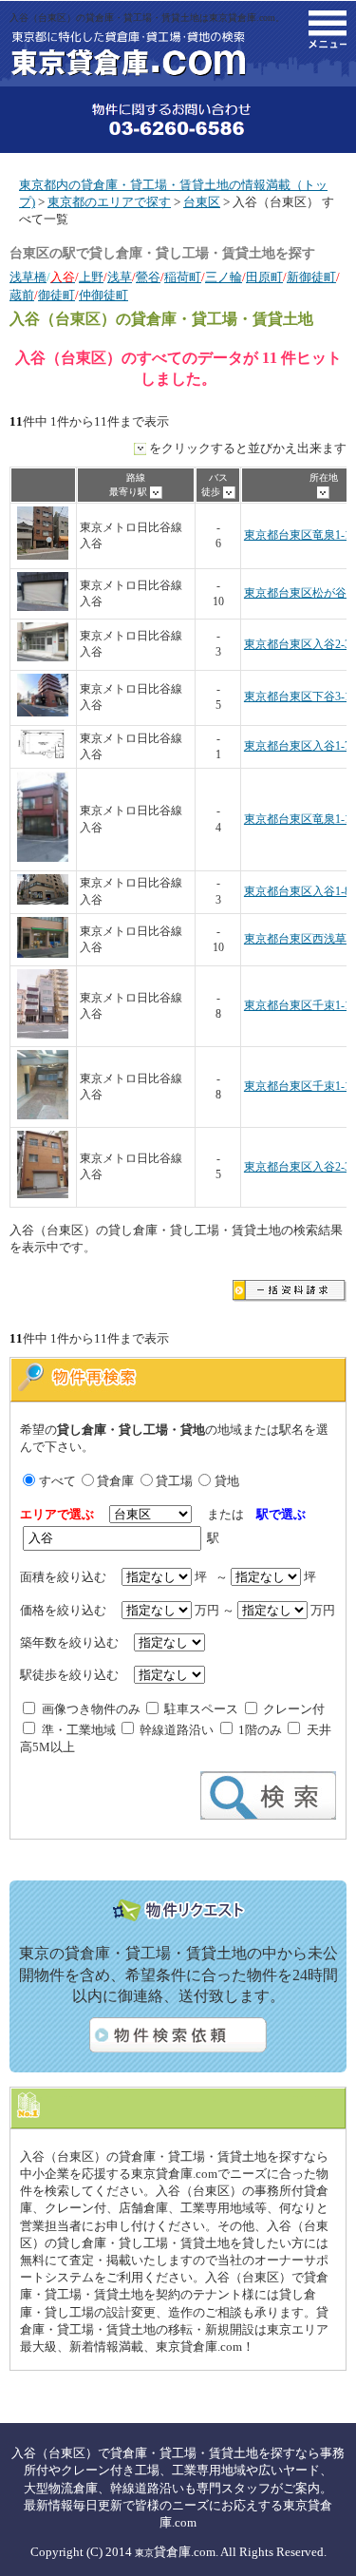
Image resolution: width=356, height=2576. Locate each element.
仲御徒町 (103, 295)
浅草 (120, 277)
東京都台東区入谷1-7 (297, 746)
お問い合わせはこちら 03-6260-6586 (178, 120)
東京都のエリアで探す (109, 202)
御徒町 (56, 295)
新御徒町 (311, 277)
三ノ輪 (224, 277)
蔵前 (22, 295)
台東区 (202, 202)
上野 (91, 277)
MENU (328, 29)
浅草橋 (28, 277)
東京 (144, 2553)
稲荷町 (183, 277)
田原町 (264, 277)
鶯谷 (148, 277)
